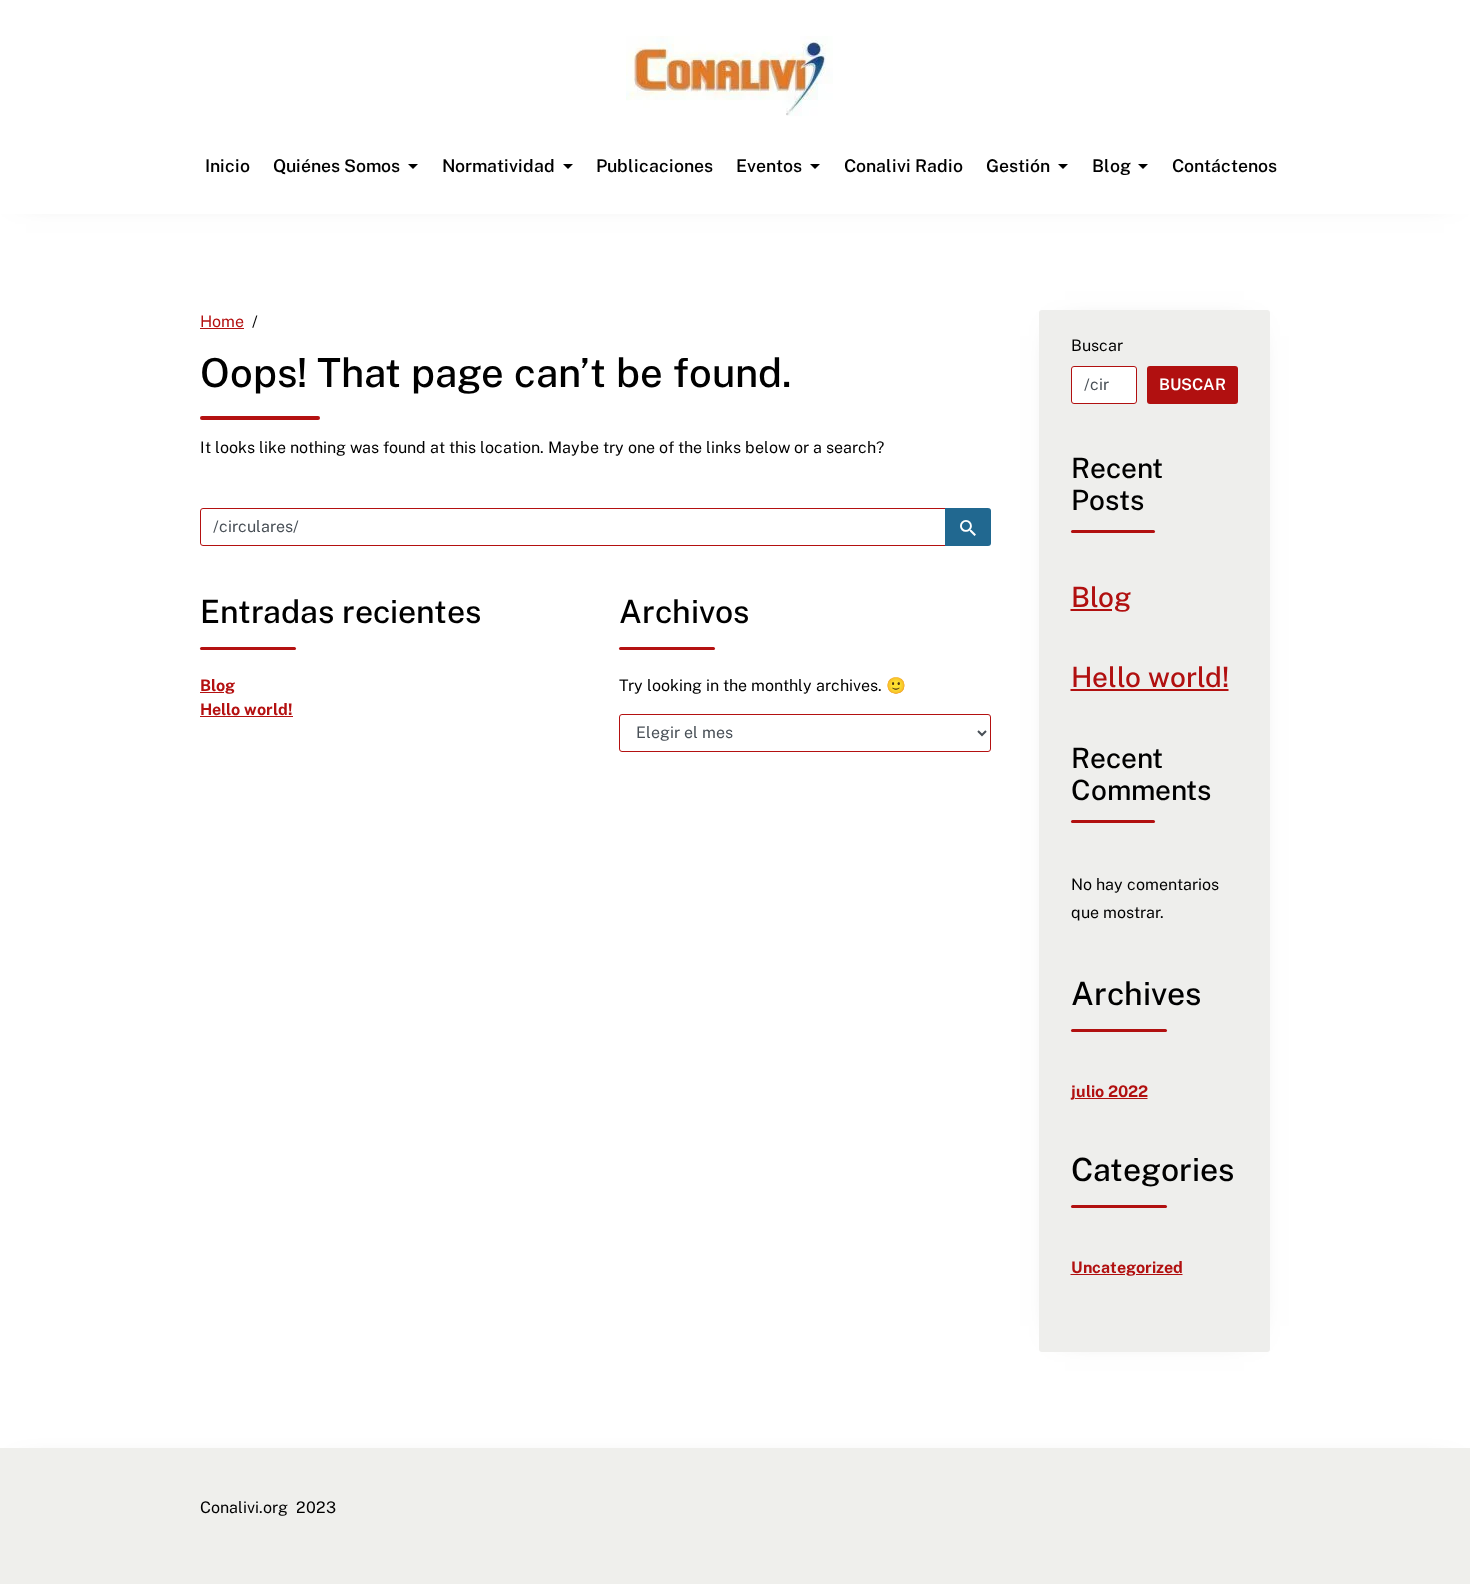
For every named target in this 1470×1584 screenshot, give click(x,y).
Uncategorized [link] (1127, 1267)
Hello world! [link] (246, 709)
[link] (729, 78)
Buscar (1097, 345)
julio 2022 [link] (1109, 1091)
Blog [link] (217, 685)
